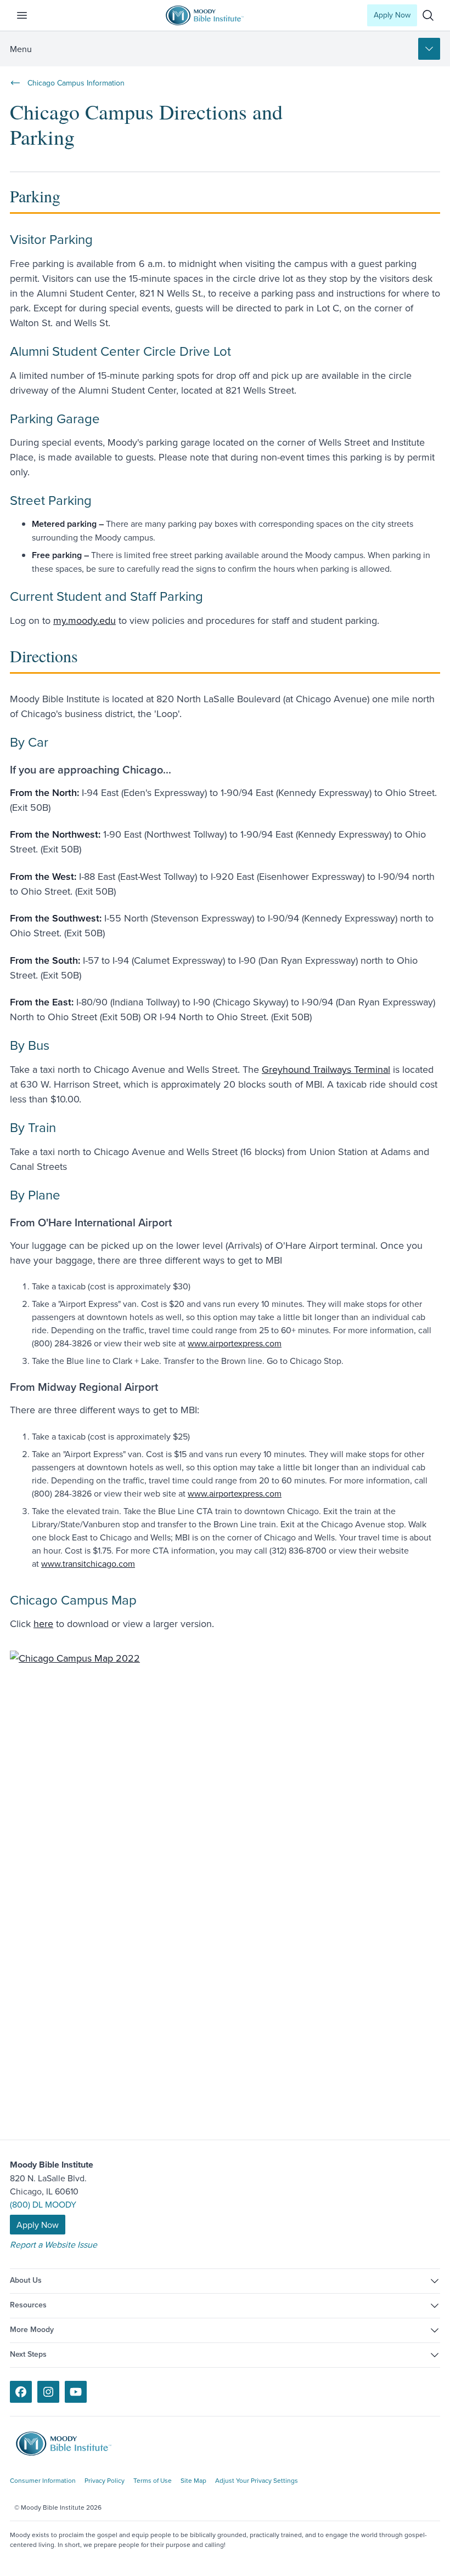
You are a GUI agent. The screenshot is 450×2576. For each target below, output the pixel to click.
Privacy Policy (105, 2480)
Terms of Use (153, 2480)
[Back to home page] (71, 2444)
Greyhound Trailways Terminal (326, 1069)
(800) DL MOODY (43, 2204)
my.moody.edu (85, 620)
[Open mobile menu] (29, 15)
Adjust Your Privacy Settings (257, 2480)
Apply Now (392, 15)
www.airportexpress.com (235, 1343)
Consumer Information (43, 2480)
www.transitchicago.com (88, 1563)
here (43, 1623)
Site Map (193, 2480)
